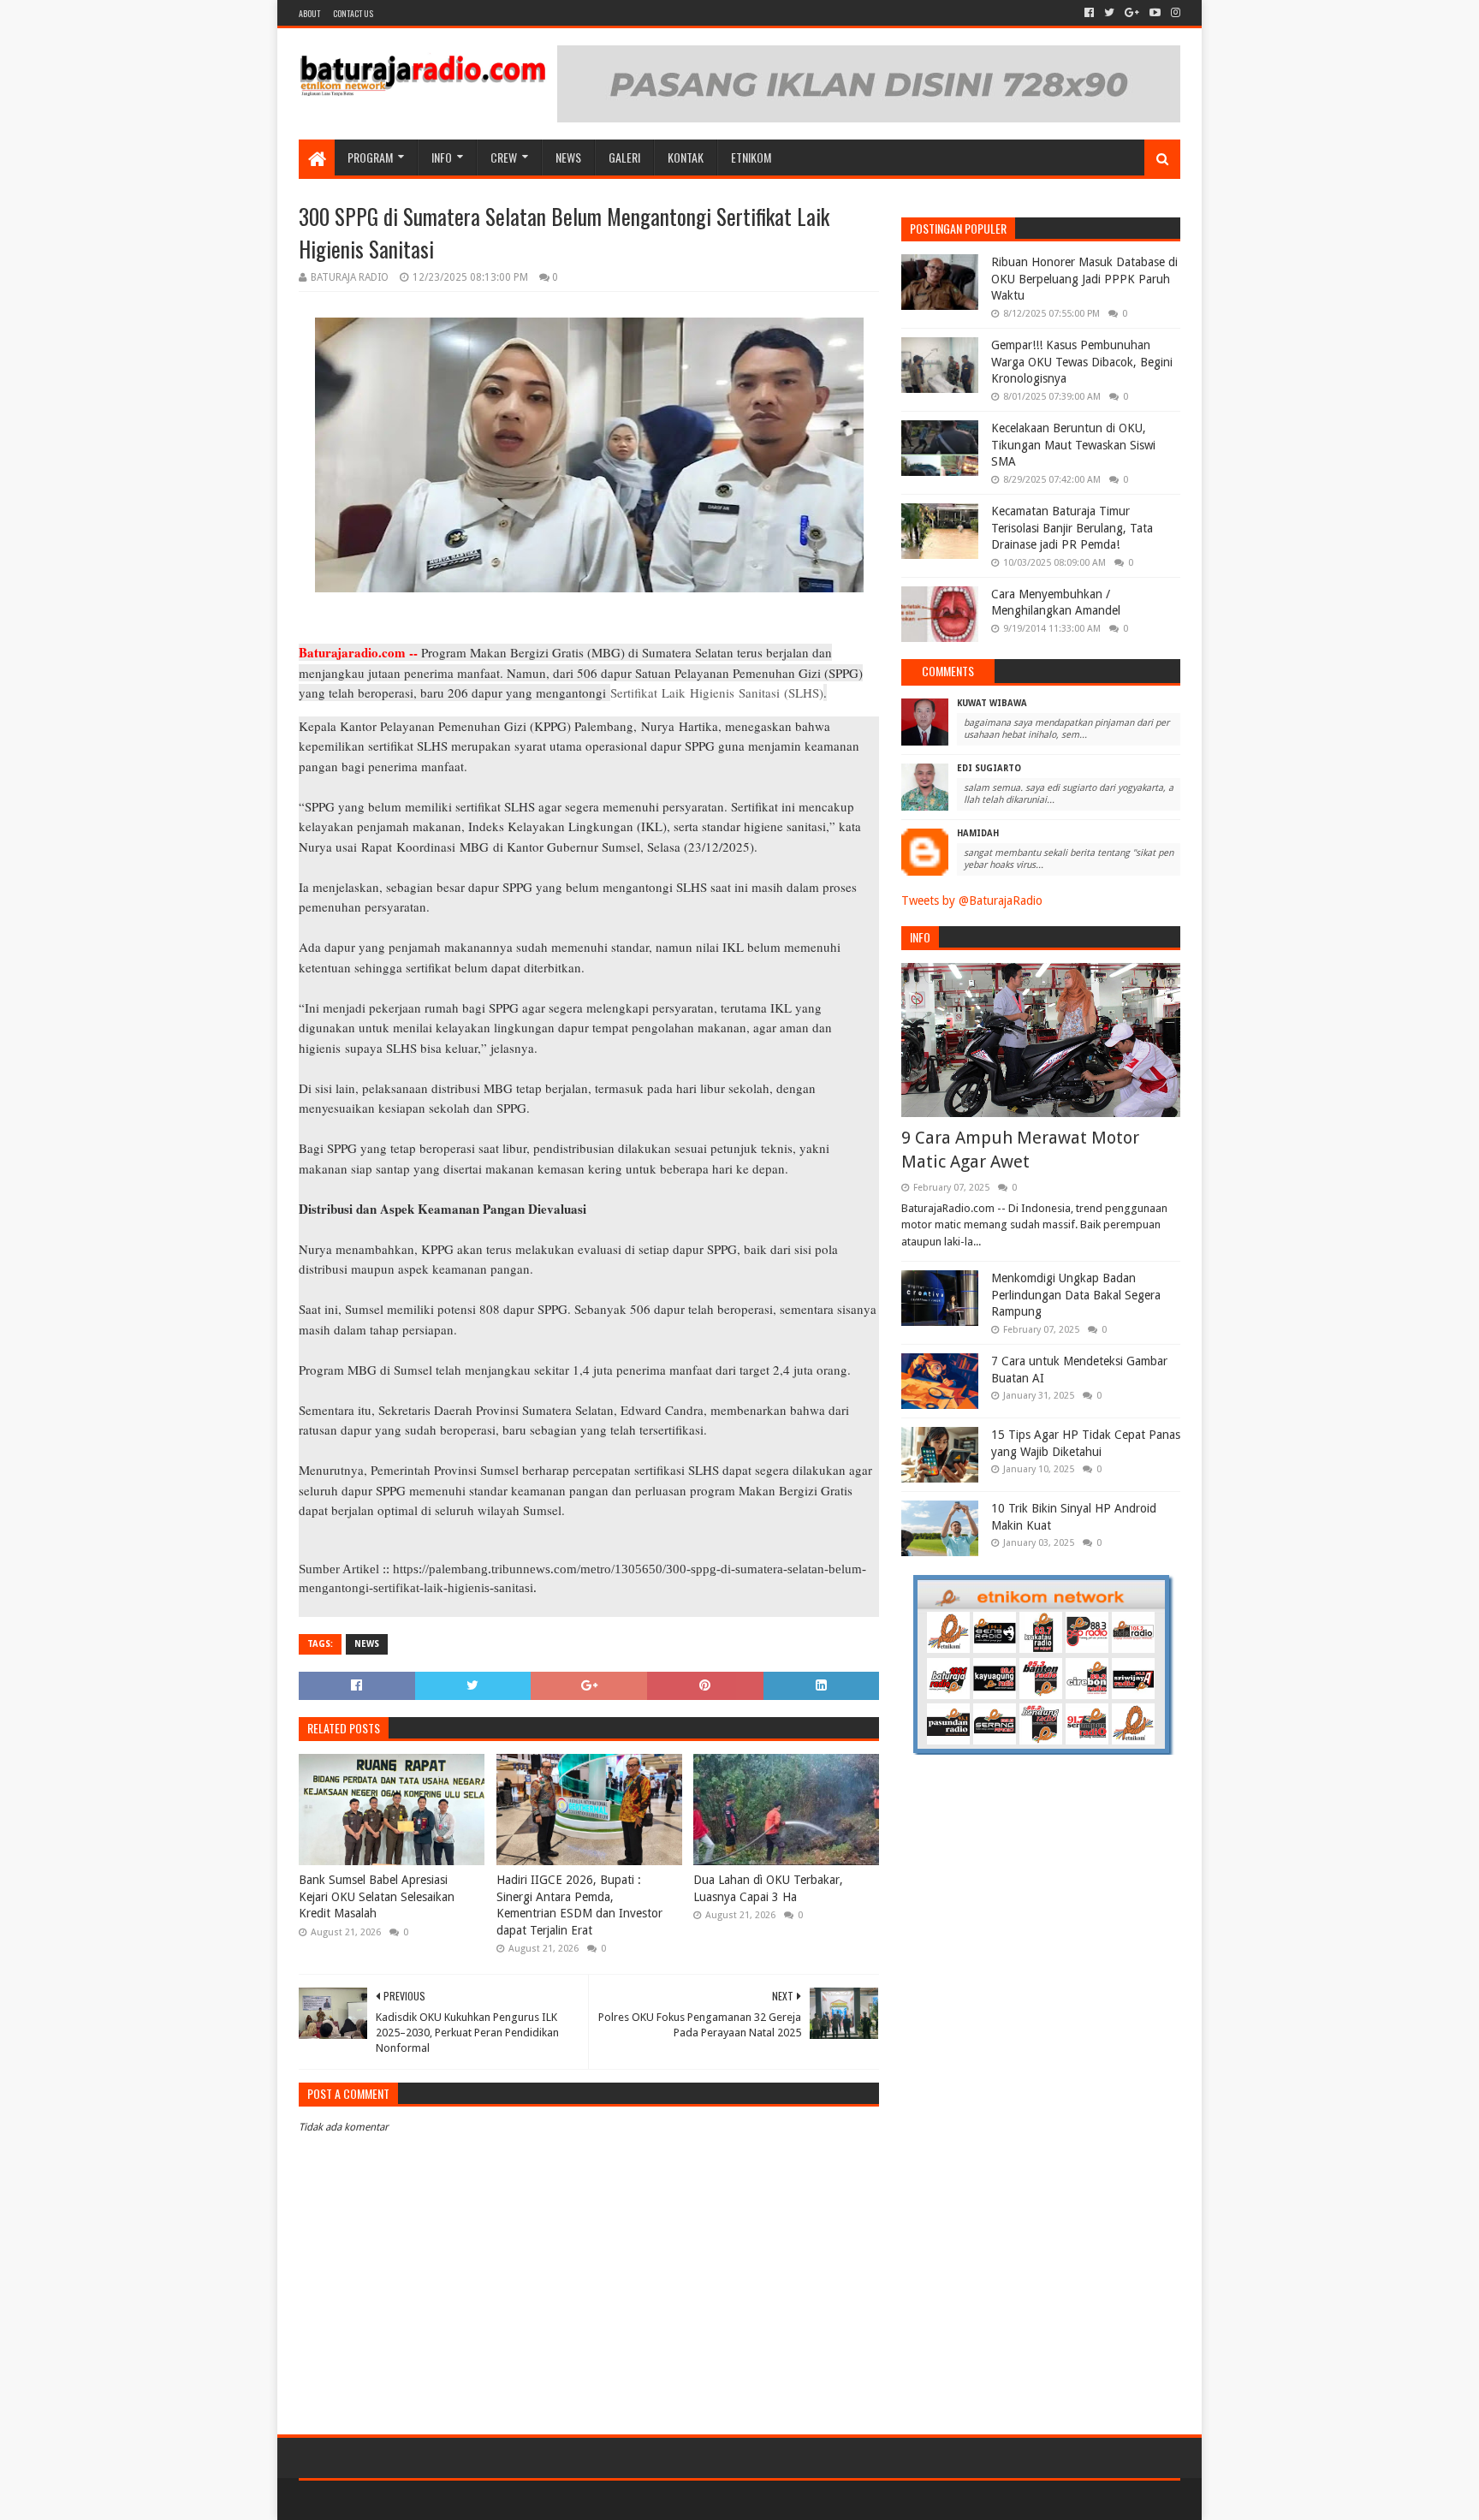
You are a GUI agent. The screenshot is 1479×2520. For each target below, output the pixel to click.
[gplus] (1132, 13)
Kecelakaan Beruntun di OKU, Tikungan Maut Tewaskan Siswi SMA (1073, 445)
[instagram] (1174, 13)
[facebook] (1089, 13)
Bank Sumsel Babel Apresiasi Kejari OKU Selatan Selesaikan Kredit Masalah (377, 1896)
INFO (442, 157)
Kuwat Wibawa (992, 703)
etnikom (751, 157)
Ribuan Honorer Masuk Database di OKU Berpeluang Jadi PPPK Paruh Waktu (1084, 279)
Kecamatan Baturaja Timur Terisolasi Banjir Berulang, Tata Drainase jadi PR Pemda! (1072, 528)
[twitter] (1109, 13)
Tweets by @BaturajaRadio (972, 900)
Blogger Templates (492, 2500)
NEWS (568, 157)
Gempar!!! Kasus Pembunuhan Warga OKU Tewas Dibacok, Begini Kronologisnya (1082, 362)
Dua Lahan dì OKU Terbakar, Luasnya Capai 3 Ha (768, 1888)
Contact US (353, 13)
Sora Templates (394, 2500)
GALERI (624, 157)
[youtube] (1155, 13)
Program (370, 157)
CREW (504, 157)
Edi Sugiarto (989, 768)
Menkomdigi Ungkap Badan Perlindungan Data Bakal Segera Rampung (1076, 1295)
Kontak (686, 157)
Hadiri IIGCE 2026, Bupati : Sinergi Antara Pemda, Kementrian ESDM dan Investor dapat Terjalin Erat (579, 1905)
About (309, 13)
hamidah (978, 833)
